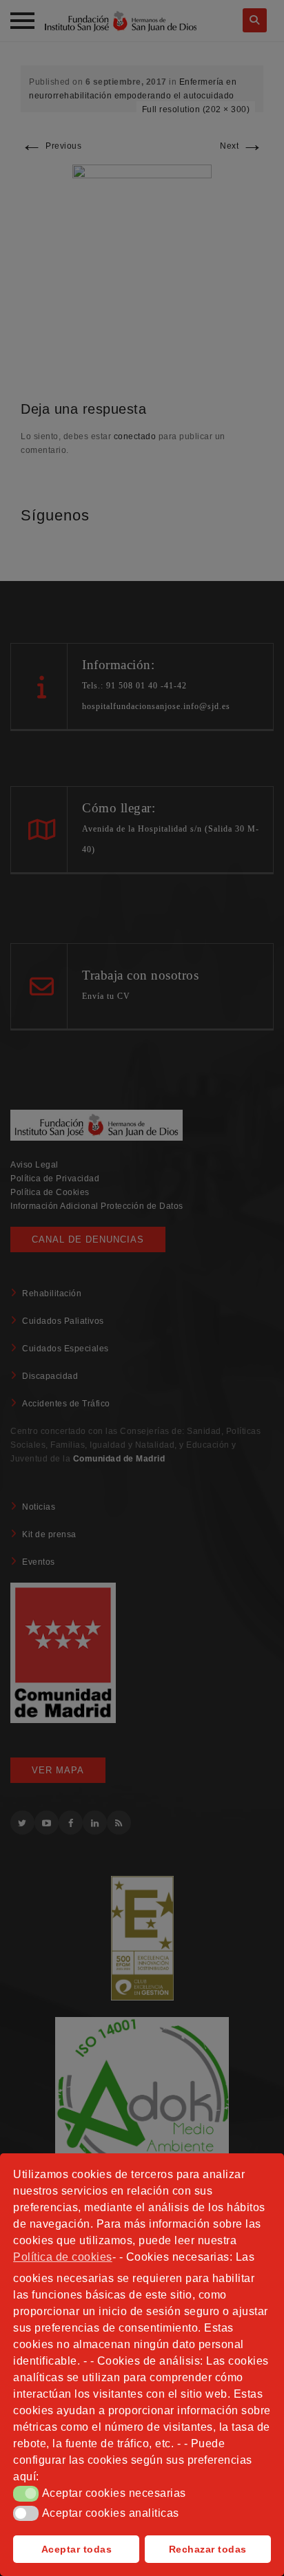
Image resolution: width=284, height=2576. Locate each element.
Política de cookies (63, 2257)
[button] (26, 2493)
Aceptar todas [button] (77, 2549)
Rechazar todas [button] (208, 2549)
